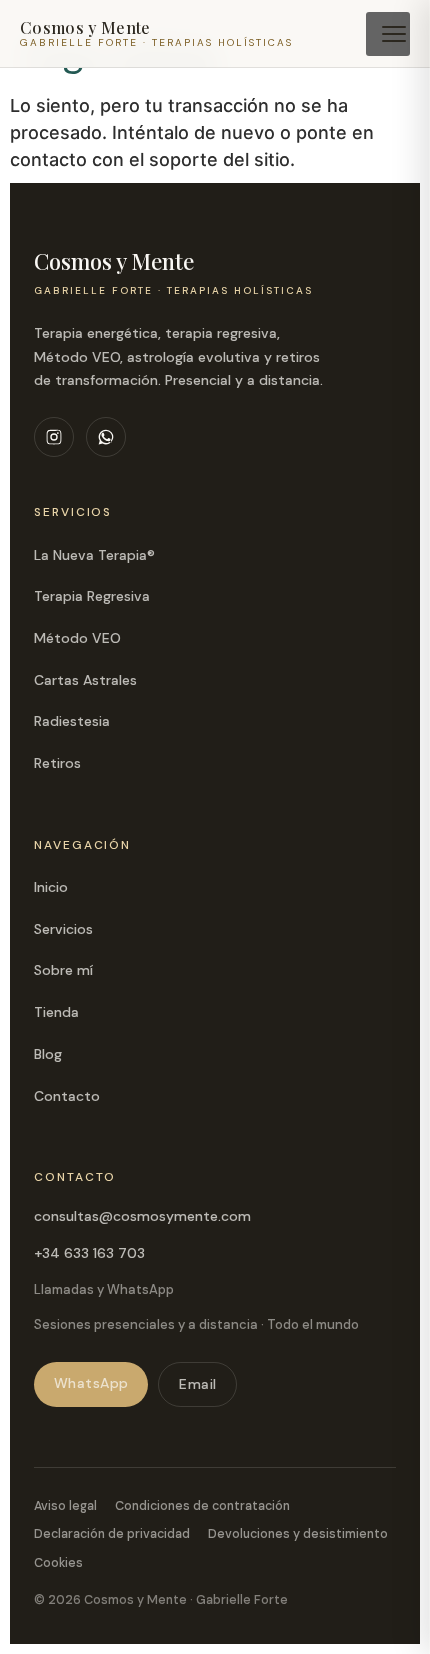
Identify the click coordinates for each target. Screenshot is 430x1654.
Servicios (63, 929)
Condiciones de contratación (202, 1506)
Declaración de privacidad (112, 1534)
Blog (48, 1054)
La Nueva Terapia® (94, 555)
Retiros (57, 763)
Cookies (58, 1563)
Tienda (56, 1012)
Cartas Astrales (85, 680)
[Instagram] (54, 437)
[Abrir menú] (388, 34)
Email (197, 1384)
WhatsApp (91, 1383)
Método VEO (77, 638)
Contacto (67, 1096)
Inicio (51, 887)
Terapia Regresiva (92, 596)
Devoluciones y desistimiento (298, 1534)
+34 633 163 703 (89, 1253)
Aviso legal (65, 1506)
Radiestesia (72, 721)
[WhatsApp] (106, 437)
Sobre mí (63, 970)
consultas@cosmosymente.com (142, 1216)
